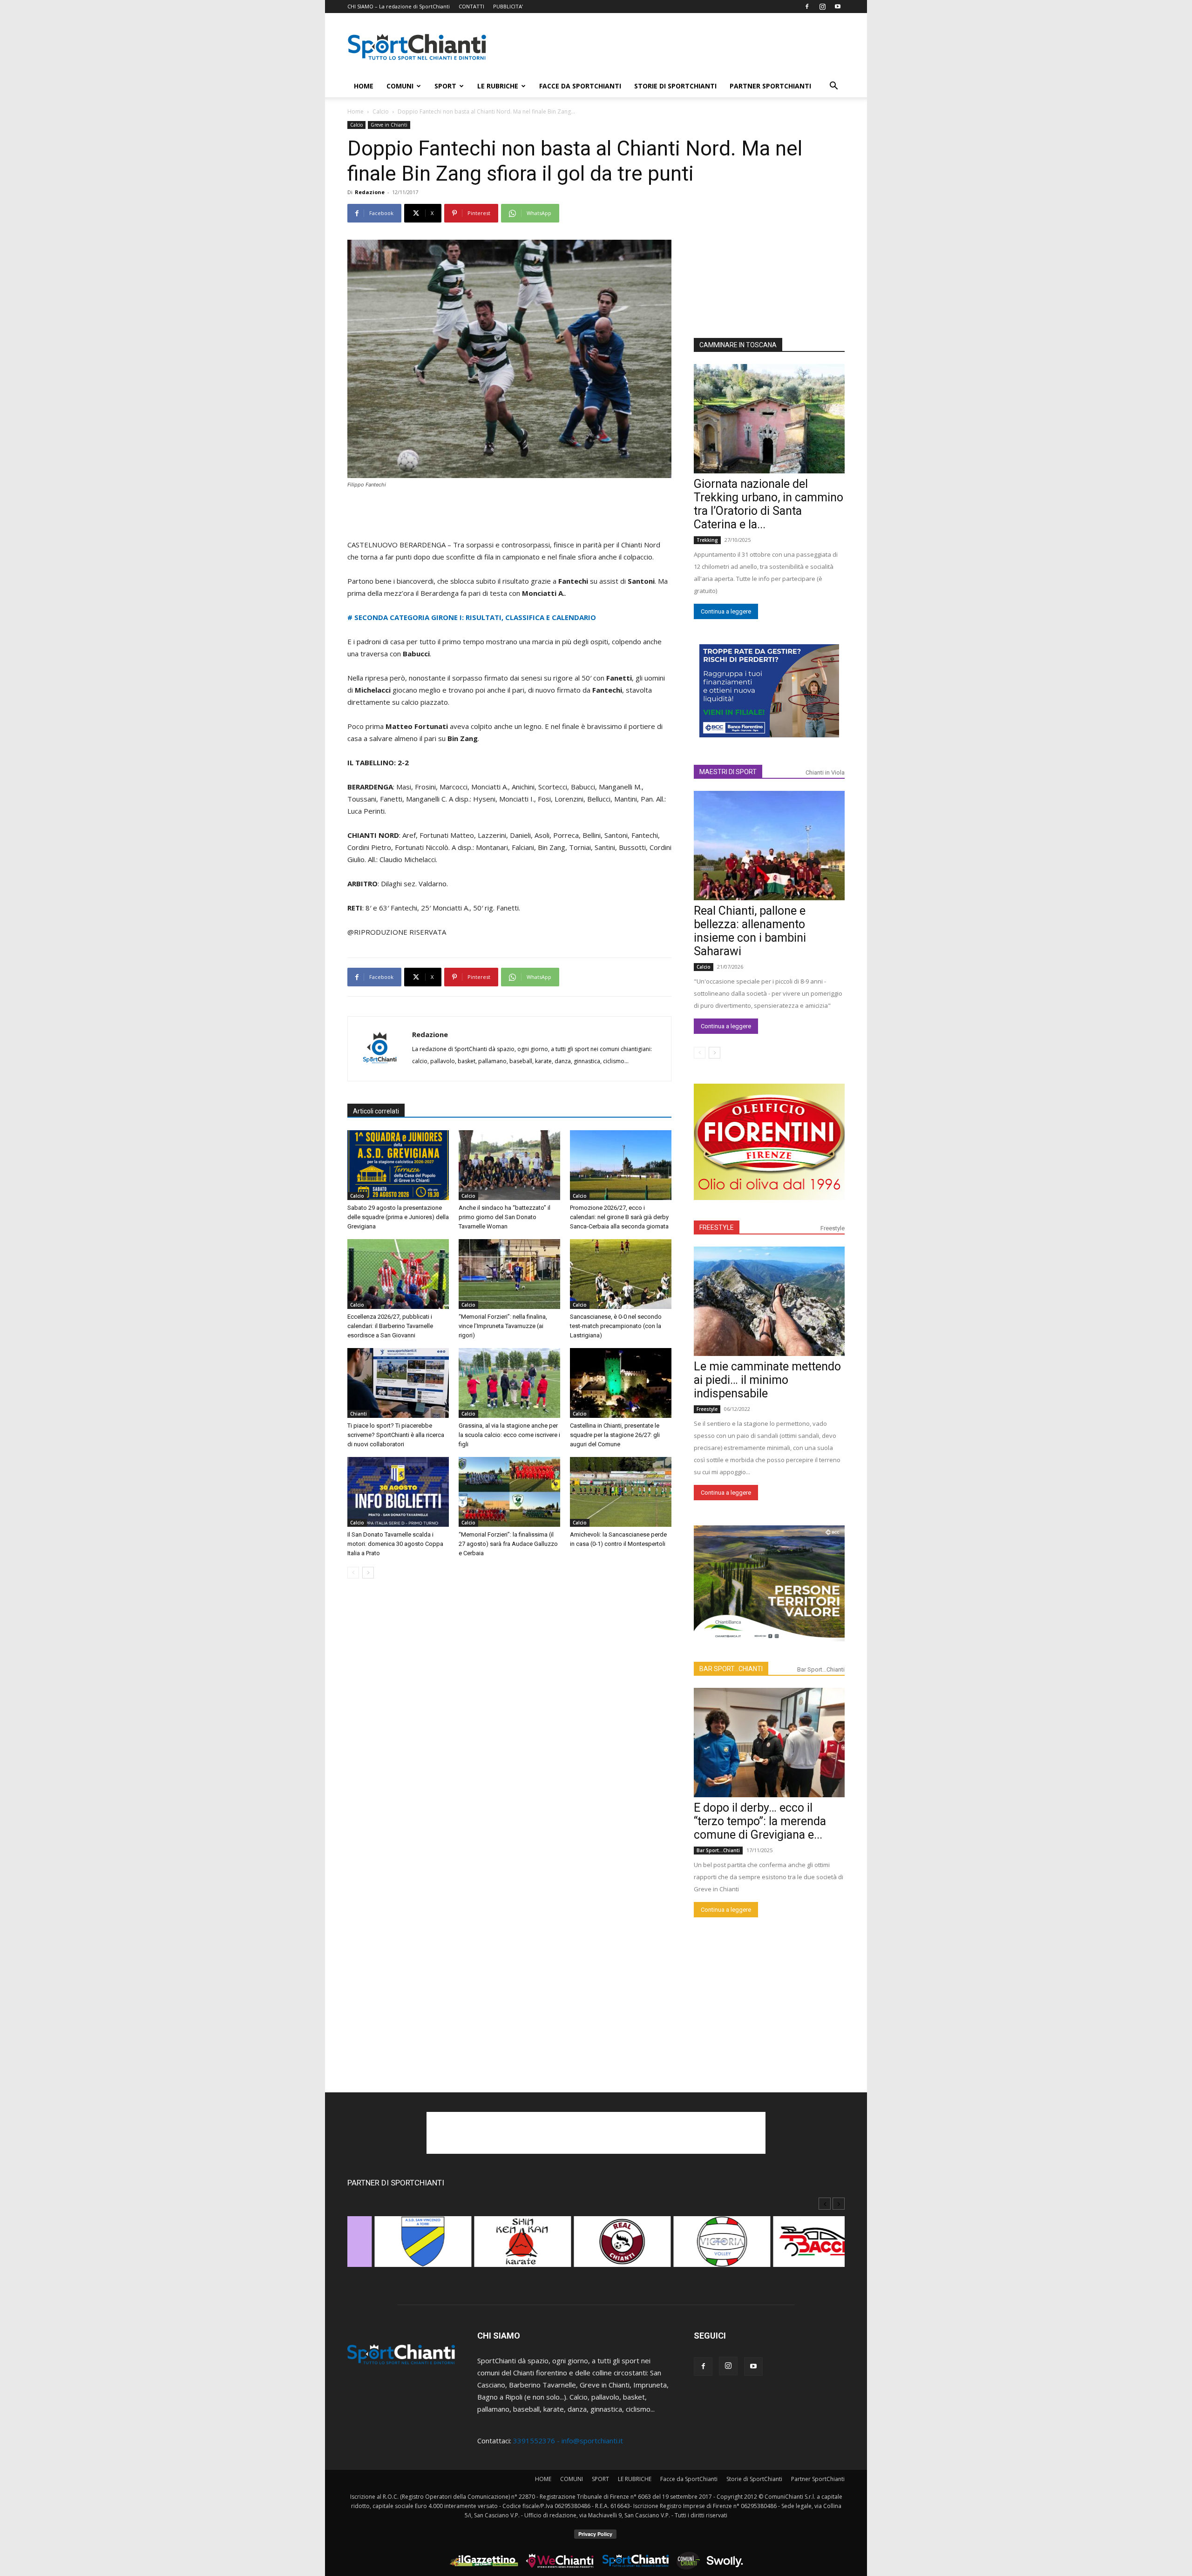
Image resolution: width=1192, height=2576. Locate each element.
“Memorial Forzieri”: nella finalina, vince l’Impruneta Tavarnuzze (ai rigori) (503, 1326)
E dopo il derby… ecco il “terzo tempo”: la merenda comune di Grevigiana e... (760, 1821)
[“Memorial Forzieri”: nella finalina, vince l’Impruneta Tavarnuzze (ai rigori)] (509, 1274)
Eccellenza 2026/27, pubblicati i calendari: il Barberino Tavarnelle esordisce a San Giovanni (390, 1326)
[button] (833, 87)
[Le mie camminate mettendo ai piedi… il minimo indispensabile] (769, 1301)
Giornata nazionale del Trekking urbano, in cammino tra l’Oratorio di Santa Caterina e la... (769, 504)
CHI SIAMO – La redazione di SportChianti (399, 6)
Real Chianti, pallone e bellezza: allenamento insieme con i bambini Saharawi (750, 931)
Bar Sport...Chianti (821, 1669)
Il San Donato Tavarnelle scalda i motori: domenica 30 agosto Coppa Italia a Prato (395, 1544)
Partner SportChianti (770, 86)
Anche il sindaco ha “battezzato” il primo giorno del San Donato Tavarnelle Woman (505, 1217)
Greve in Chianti (389, 125)
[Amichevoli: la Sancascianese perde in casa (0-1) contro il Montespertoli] (621, 1492)
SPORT (445, 86)
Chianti (359, 1414)
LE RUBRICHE (498, 86)
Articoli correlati (376, 1111)
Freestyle (833, 1228)
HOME (364, 86)
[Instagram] (822, 7)
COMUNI (400, 86)
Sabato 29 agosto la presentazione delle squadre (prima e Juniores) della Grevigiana (398, 1217)
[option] (397, 2246)
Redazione (370, 192)
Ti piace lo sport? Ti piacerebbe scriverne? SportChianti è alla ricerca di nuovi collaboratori (396, 1435)
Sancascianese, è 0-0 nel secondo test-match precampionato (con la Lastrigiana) (616, 1326)
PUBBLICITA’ (508, 6)
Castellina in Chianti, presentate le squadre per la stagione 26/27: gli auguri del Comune (615, 1435)
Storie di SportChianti (675, 86)
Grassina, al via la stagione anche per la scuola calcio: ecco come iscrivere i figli (509, 1435)
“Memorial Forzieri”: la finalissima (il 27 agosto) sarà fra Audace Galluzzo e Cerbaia (508, 1544)
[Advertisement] (675, 47)
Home (356, 111)
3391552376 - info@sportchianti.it (568, 2441)
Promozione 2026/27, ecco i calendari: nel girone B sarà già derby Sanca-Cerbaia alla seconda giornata (619, 1217)
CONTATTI (471, 6)
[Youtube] (838, 7)
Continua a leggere (726, 611)
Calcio (381, 111)
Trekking (707, 540)
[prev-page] (353, 1573)
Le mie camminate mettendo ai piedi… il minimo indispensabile (767, 1380)
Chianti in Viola (825, 772)
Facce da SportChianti (580, 86)
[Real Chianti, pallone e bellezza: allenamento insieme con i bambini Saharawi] (769, 846)
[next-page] (368, 1573)
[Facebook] (807, 7)
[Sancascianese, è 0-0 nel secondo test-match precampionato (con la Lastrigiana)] (621, 1274)
